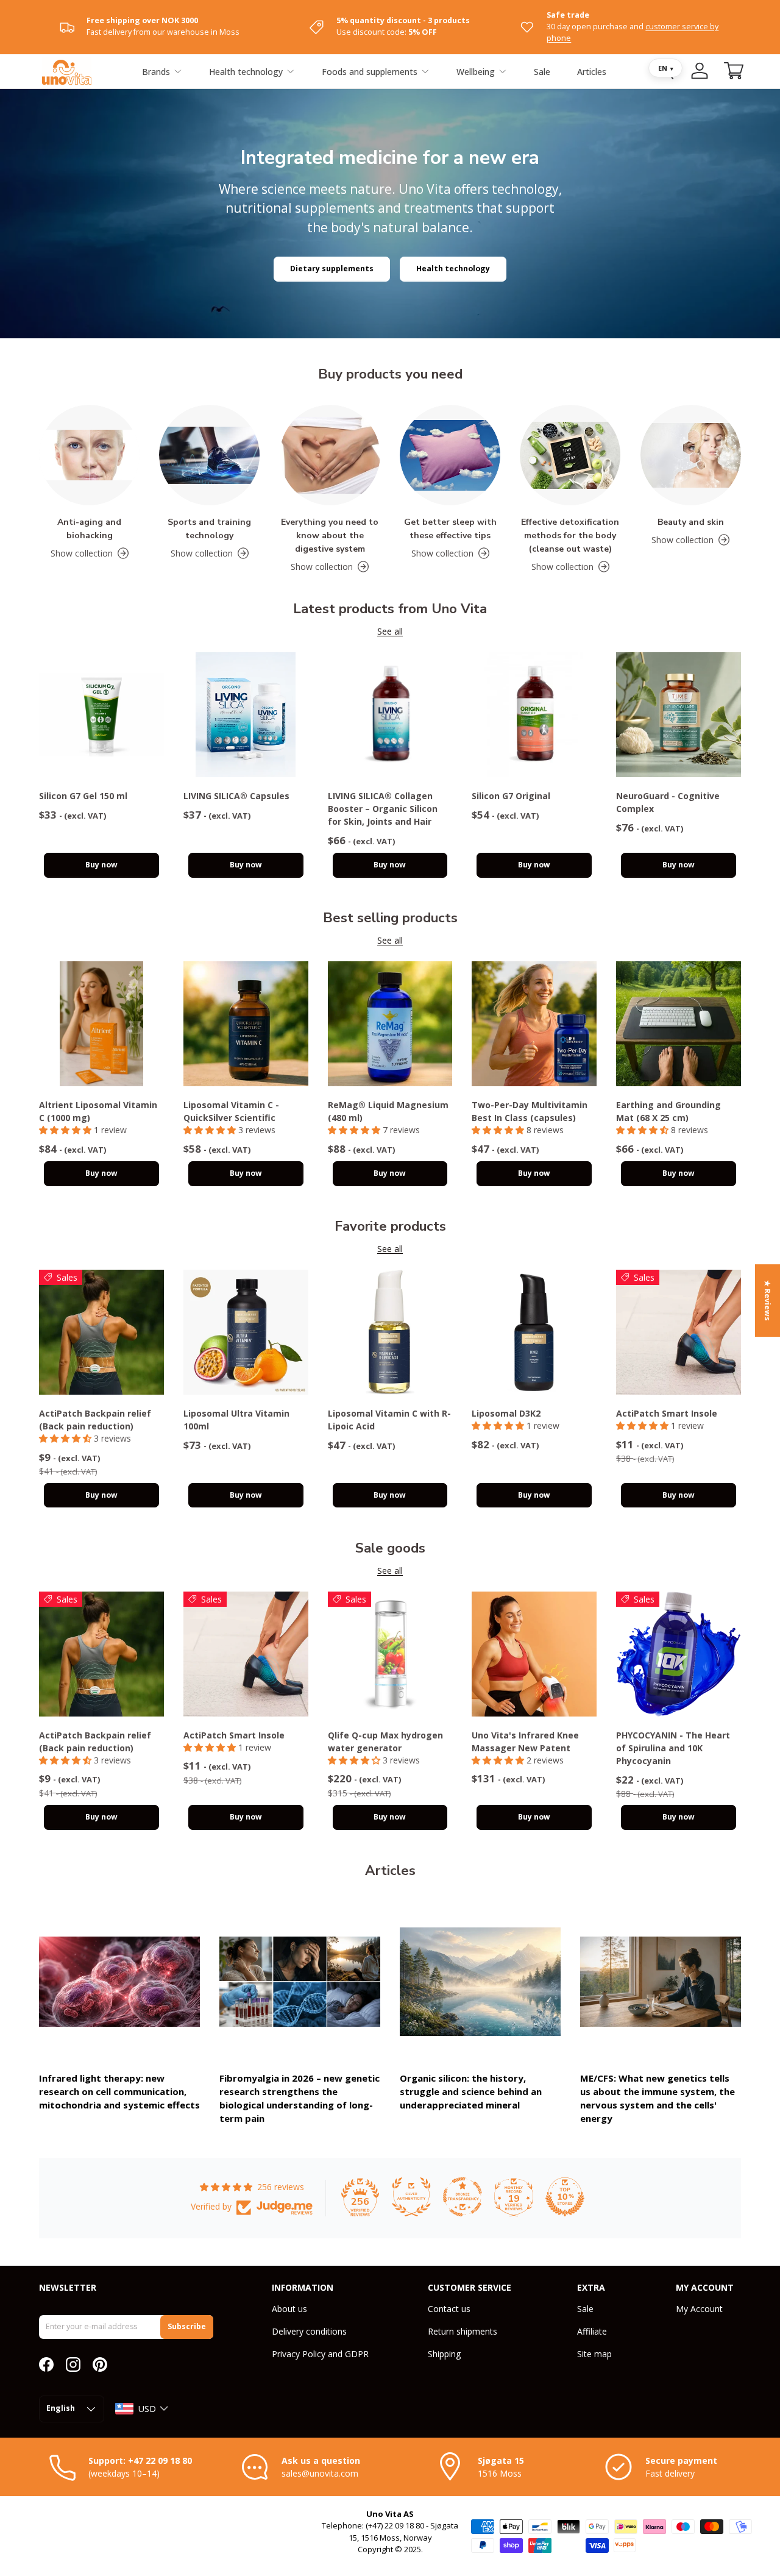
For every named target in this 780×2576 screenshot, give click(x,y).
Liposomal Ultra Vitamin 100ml (236, 1420)
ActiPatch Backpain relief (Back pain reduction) (95, 1420)
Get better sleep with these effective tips (450, 529)
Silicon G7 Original (511, 796)
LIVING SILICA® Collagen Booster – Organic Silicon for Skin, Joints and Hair (383, 809)
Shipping (444, 2354)
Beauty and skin (691, 522)
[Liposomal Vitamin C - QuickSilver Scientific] (246, 1024)
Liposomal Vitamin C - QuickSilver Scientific (231, 1111)
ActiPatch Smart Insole (667, 1413)
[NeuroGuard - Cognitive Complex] (679, 715)
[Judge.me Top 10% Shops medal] (565, 2197)
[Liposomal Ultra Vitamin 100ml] (246, 1332)
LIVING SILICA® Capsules (236, 796)
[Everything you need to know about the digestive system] (330, 455)
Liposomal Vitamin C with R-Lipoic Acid (389, 1420)
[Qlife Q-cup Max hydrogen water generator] (390, 1654)
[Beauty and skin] (691, 455)
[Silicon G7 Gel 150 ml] (101, 715)
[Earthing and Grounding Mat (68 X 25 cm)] (679, 1024)
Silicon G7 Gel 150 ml (83, 796)
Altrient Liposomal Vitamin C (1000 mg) (98, 1111)
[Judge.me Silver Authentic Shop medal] (411, 2197)
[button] (734, 71)
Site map (594, 2354)
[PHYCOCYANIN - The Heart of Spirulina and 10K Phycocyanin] (679, 1654)
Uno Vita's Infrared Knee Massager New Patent (525, 1742)
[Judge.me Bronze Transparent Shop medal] (463, 2197)
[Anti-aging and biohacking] (89, 455)
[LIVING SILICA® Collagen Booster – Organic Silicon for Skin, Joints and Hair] (390, 715)
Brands (156, 72)
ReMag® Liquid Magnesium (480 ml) (388, 1111)
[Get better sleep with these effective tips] (450, 455)
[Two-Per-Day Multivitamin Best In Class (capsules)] (534, 1024)
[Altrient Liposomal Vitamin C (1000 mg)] (101, 1024)
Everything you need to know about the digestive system (330, 535)
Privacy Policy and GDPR (320, 2354)
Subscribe (187, 2326)
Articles (592, 72)
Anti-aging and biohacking (89, 529)
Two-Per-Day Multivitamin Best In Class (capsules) (530, 1111)
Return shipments (463, 2331)
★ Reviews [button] (768, 1300)
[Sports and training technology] (209, 455)
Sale (542, 72)
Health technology (246, 72)
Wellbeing (476, 72)
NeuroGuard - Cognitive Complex (668, 802)
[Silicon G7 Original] (534, 715)
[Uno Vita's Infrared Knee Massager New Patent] (534, 1654)
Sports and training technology (209, 529)
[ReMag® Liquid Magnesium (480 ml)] (390, 1024)
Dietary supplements (332, 269)
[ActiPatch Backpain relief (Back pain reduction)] (101, 1332)
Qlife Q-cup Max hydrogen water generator (385, 1742)
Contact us (449, 2309)
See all (390, 631)
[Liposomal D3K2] (534, 1332)
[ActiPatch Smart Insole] (679, 1332)
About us (289, 2309)
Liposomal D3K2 (506, 1413)
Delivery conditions (309, 2331)
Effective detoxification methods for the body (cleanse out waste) (570, 535)
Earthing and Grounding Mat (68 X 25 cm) (668, 1111)
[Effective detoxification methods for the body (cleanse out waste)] (570, 455)
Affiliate (592, 2331)
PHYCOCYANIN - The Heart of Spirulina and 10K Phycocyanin (673, 1748)
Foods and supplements (370, 72)
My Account (699, 2309)
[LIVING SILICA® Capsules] (246, 715)
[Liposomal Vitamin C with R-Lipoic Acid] (390, 1332)
